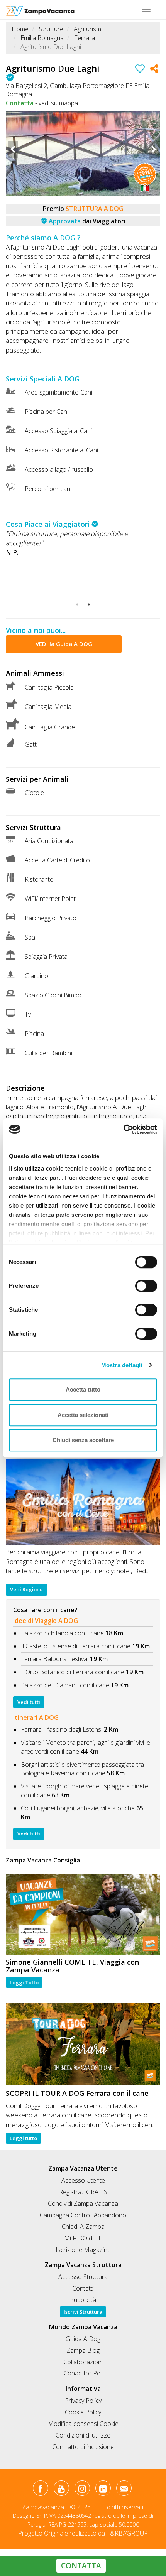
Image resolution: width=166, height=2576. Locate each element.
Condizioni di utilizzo (83, 2435)
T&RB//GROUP (127, 2533)
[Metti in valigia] (140, 70)
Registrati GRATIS (83, 2192)
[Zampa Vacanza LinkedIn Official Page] (103, 2490)
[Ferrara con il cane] (83, 2044)
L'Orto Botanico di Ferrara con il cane (73, 1672)
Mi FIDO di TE (83, 2238)
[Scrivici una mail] (124, 2490)
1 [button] (77, 604)
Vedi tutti (29, 1702)
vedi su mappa (58, 103)
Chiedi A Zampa (83, 2227)
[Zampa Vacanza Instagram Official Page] (82, 2490)
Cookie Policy (83, 2412)
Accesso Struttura (83, 2277)
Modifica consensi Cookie (83, 2424)
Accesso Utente (83, 2180)
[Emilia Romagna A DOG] (83, 1502)
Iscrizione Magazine (83, 2250)
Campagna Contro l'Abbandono (83, 2215)
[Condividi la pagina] (154, 70)
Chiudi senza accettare (83, 1440)
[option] (83, 154)
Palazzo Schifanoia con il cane (62, 1633)
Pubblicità (83, 2300)
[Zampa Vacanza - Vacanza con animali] (40, 10)
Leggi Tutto (24, 1982)
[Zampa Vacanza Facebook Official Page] (40, 2490)
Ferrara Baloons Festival (55, 1659)
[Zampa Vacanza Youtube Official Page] (61, 2490)
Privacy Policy (83, 2401)
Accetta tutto (83, 1389)
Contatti (83, 2288)
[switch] (143, 1284)
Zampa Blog (83, 2350)
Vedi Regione (26, 1589)
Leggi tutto (23, 2138)
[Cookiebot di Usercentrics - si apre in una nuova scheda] (123, 1129)
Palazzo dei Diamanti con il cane (65, 1685)
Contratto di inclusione (83, 2447)
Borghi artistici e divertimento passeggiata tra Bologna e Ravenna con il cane (82, 1769)
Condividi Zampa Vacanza (83, 2203)
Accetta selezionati (83, 1415)
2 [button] (89, 604)
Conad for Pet (83, 2373)
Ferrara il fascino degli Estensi (62, 1729)
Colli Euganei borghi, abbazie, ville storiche (78, 1808)
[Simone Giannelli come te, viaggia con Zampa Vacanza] (83, 1914)
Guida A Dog (83, 2339)
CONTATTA (81, 2566)
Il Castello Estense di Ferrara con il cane (76, 1646)
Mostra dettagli (122, 1365)
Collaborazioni (83, 2362)
